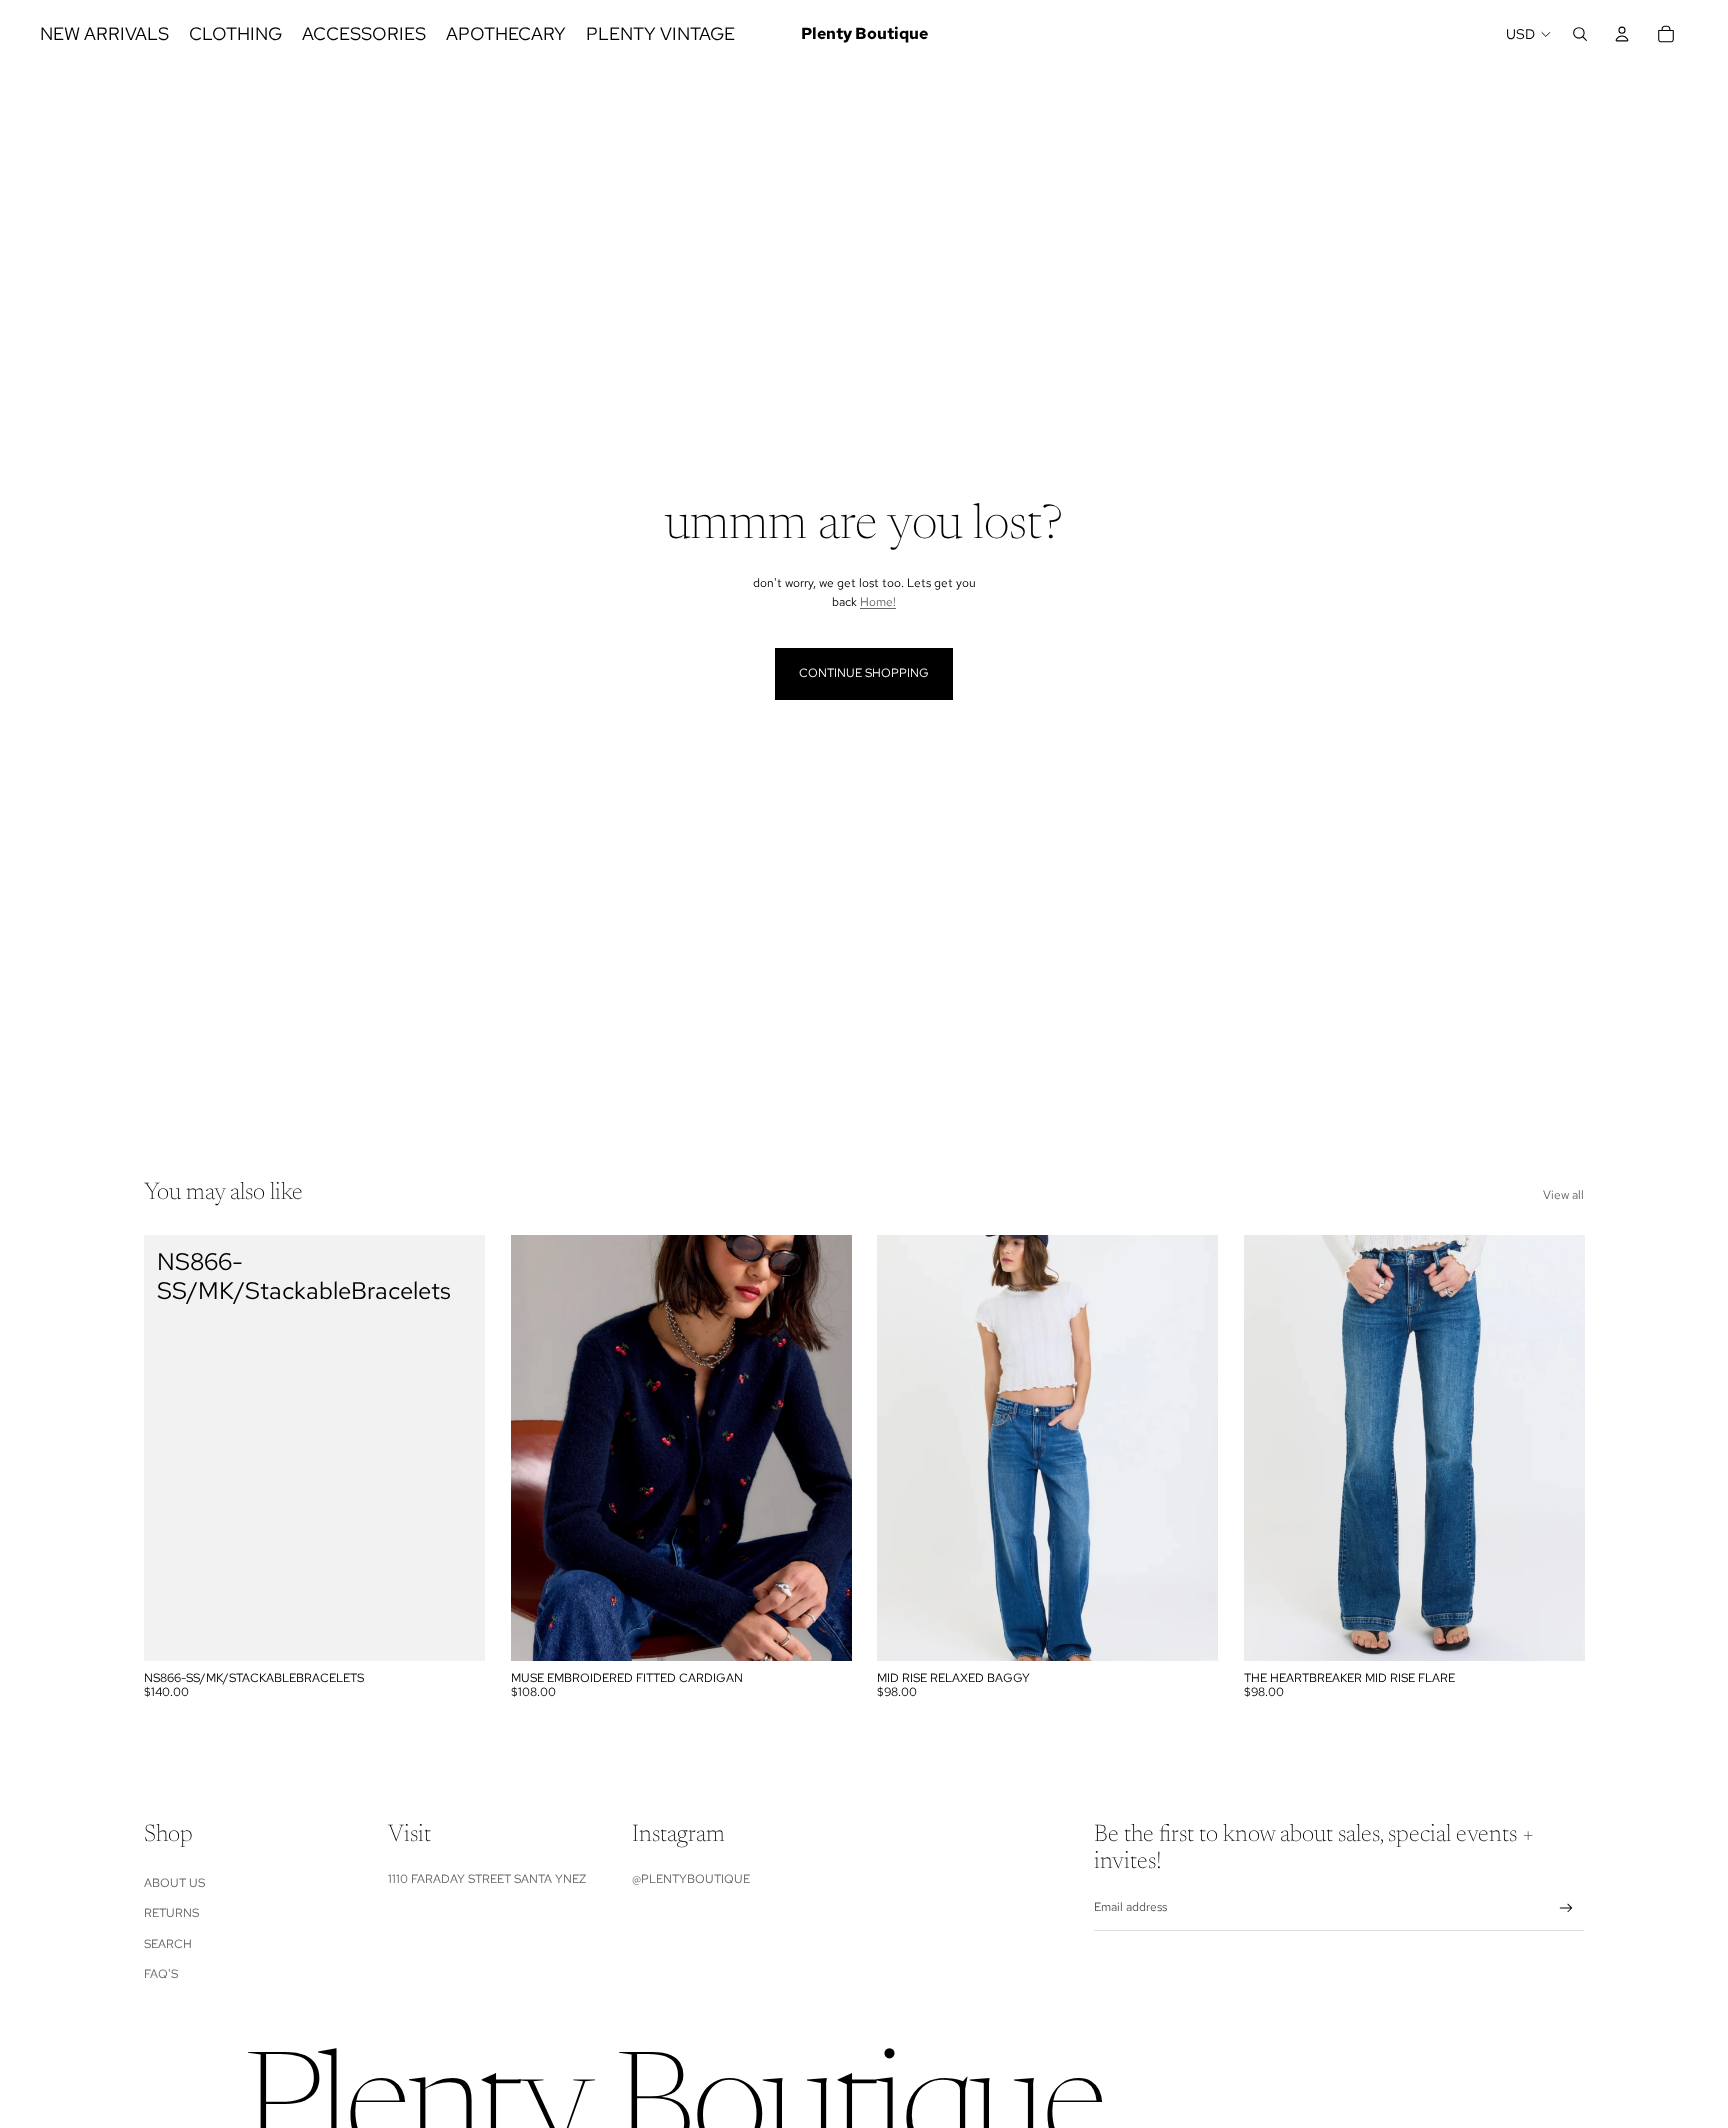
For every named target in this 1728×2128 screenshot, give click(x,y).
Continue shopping (864, 673)
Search (168, 1944)
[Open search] (1580, 34)
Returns (171, 1913)
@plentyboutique (691, 1879)
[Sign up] (1566, 1908)
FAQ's (161, 1974)
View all (1563, 1195)
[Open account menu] (1622, 34)
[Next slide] (821, 1448)
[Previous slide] (541, 1448)
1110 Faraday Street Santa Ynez (487, 1879)
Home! (878, 602)
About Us (174, 1883)
